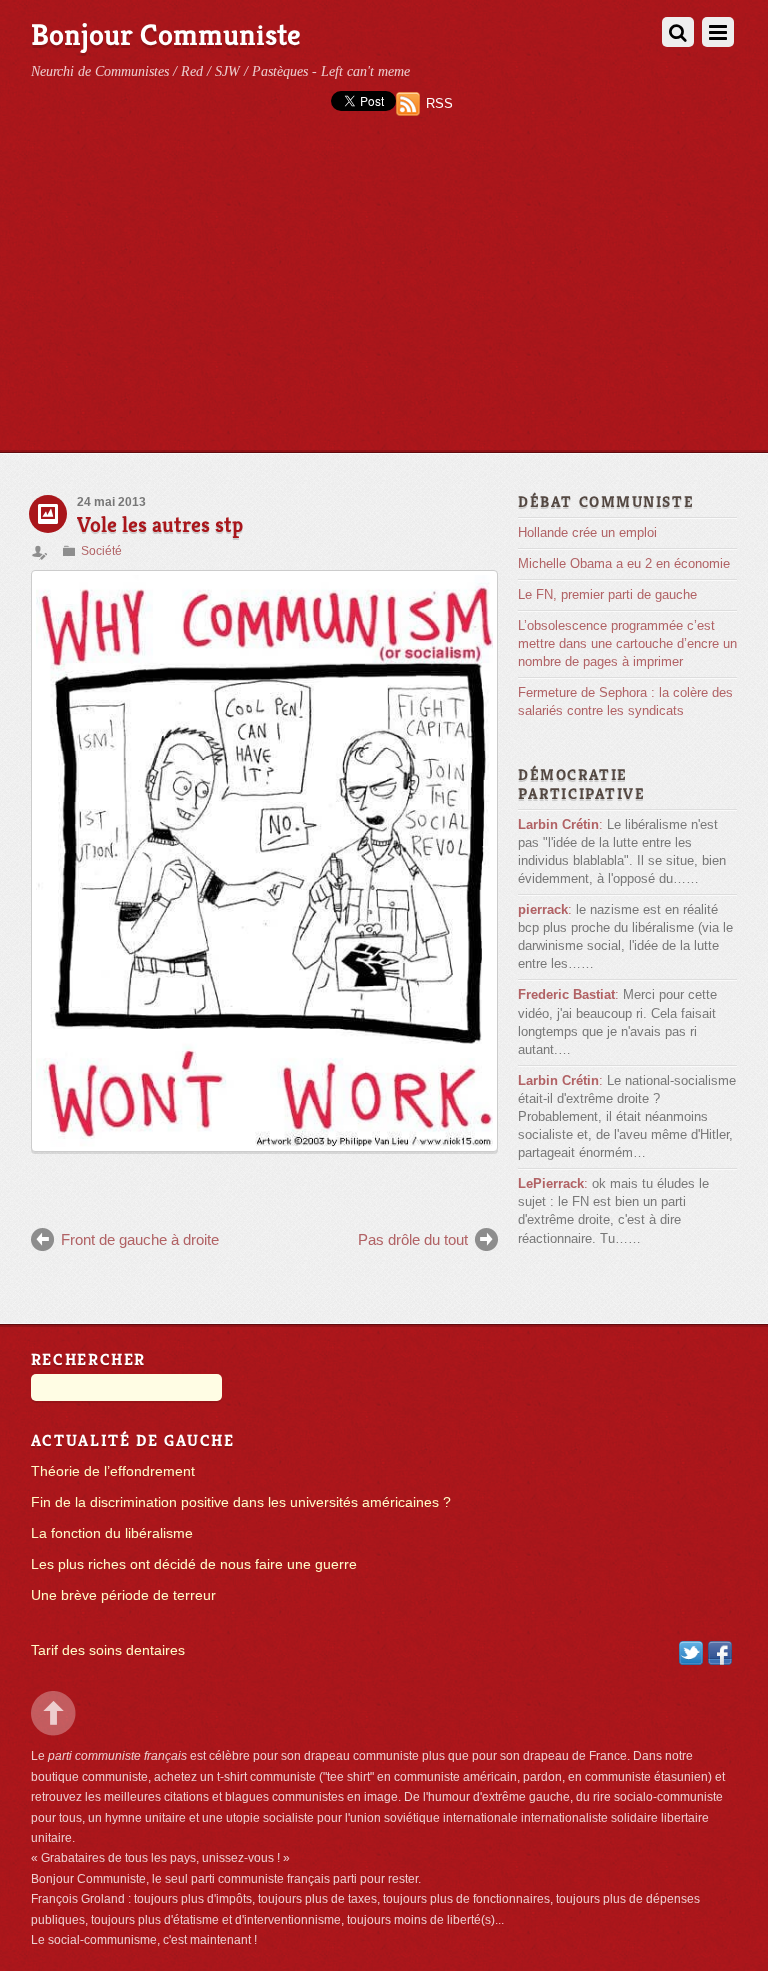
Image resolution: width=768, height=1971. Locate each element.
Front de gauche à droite (140, 1239)
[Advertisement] (384, 302)
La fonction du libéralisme (112, 1533)
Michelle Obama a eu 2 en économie (624, 563)
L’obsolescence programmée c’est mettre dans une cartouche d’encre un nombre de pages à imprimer (627, 643)
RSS (439, 103)
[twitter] (691, 1652)
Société (101, 551)
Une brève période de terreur (123, 1595)
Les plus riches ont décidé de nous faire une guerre (194, 1564)
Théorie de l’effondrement (113, 1471)
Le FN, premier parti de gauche (607, 594)
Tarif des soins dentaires (108, 1650)
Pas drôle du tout (413, 1239)
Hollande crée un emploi (587, 532)
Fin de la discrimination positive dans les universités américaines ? (241, 1502)
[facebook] (720, 1652)
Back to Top (53, 1713)
